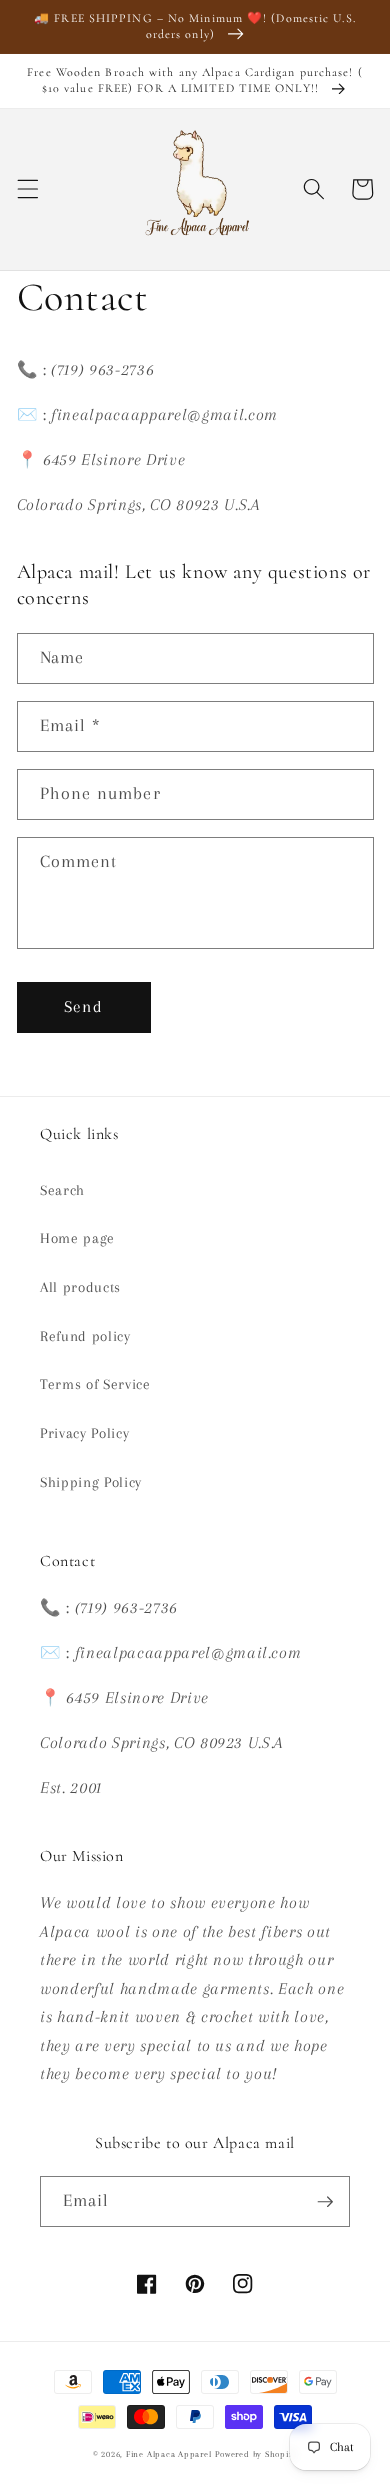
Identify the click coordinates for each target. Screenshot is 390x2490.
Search (62, 1190)
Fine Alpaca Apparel (169, 2454)
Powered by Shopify (256, 2454)
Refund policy (85, 1336)
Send (83, 1007)
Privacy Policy (84, 1433)
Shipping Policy (91, 1482)
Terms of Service (95, 1384)
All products (80, 1287)
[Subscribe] (325, 2202)
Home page (77, 1238)
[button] (27, 189)
